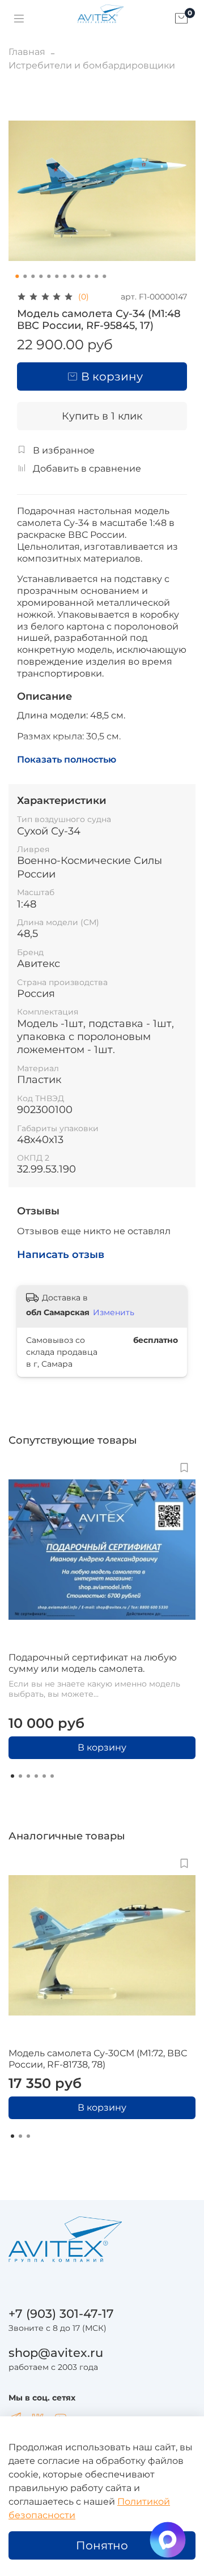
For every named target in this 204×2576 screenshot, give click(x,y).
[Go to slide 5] (49, 276)
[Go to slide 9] (80, 276)
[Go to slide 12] (104, 276)
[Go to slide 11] (96, 276)
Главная (27, 52)
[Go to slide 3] (33, 276)
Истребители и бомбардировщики (92, 65)
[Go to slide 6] (57, 276)
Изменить (114, 1312)
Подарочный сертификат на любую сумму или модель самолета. (93, 1663)
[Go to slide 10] (88, 276)
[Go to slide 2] (25, 276)
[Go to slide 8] (73, 276)
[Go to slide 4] (41, 276)
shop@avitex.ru (56, 2353)
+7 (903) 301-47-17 (61, 2314)
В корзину (102, 1747)
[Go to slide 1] (17, 276)
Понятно (102, 2545)
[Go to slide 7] (65, 276)
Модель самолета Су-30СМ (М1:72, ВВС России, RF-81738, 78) (98, 2059)
